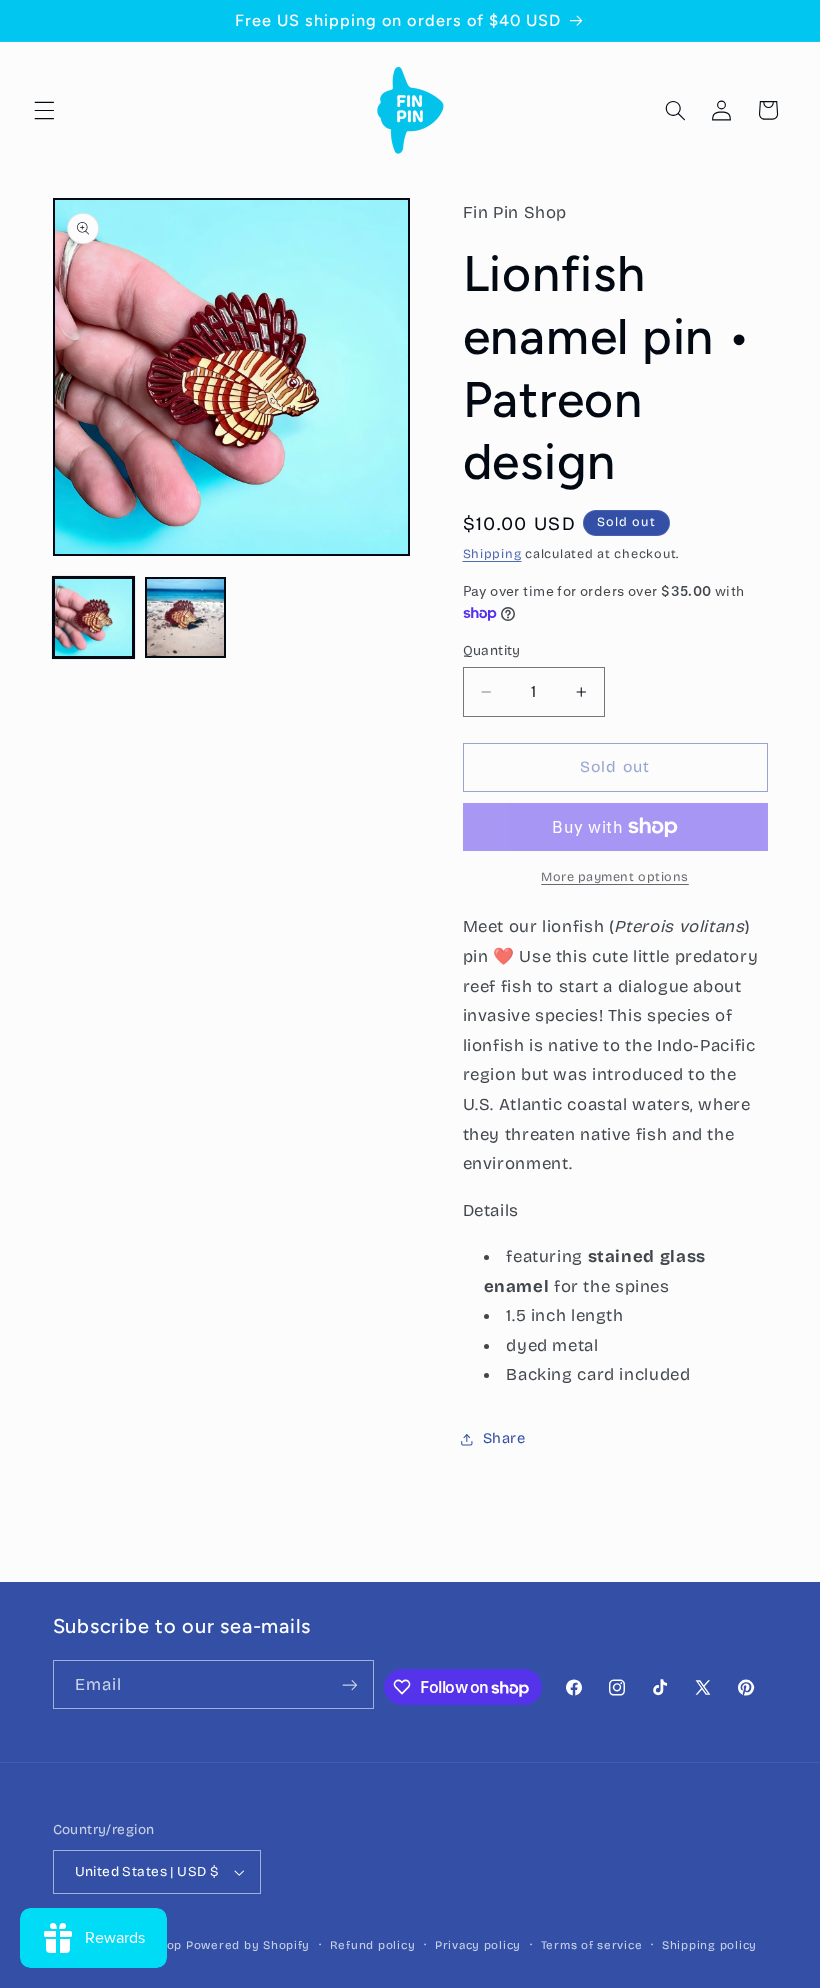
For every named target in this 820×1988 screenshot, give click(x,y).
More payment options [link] (615, 876)
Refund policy (373, 1945)
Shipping (492, 553)
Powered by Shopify (248, 1945)
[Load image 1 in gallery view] (94, 618)
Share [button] (504, 1438)
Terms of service (592, 1945)
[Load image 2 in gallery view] (186, 618)
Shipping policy (709, 1945)
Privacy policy (478, 1945)
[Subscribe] (349, 1684)
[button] (44, 110)
